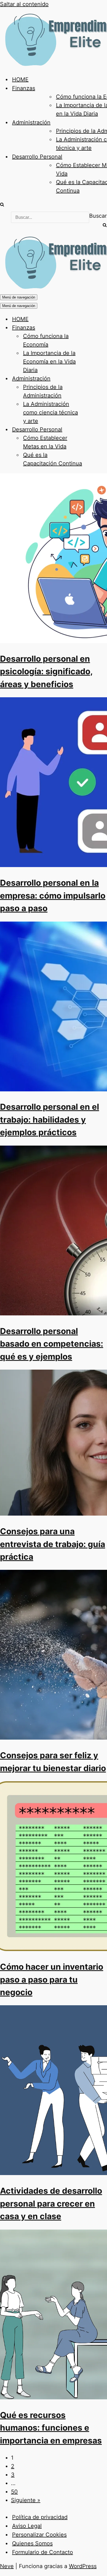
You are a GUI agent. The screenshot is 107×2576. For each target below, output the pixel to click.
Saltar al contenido (24, 4)
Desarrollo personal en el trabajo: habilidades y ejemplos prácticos (50, 1119)
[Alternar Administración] (96, 379)
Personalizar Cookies (39, 2535)
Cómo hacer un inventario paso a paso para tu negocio (52, 1979)
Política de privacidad (40, 2517)
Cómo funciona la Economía (46, 340)
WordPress (83, 2566)
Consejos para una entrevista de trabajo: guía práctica (53, 1544)
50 (14, 2492)
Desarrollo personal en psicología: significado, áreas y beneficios (46, 671)
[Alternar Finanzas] (96, 328)
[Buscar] (2, 205)
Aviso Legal (27, 2526)
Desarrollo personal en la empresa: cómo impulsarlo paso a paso (53, 895)
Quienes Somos (32, 2543)
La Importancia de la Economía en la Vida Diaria (49, 362)
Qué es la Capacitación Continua (53, 459)
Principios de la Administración (43, 391)
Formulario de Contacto (43, 2552)
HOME (20, 79)
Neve (7, 2566)
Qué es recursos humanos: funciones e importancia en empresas (51, 2428)
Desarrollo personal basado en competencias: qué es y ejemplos (52, 1344)
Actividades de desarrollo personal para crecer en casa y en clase (51, 2203)
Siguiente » (26, 2500)
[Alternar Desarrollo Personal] (96, 430)
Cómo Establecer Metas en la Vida (45, 442)
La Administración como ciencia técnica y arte (50, 412)
